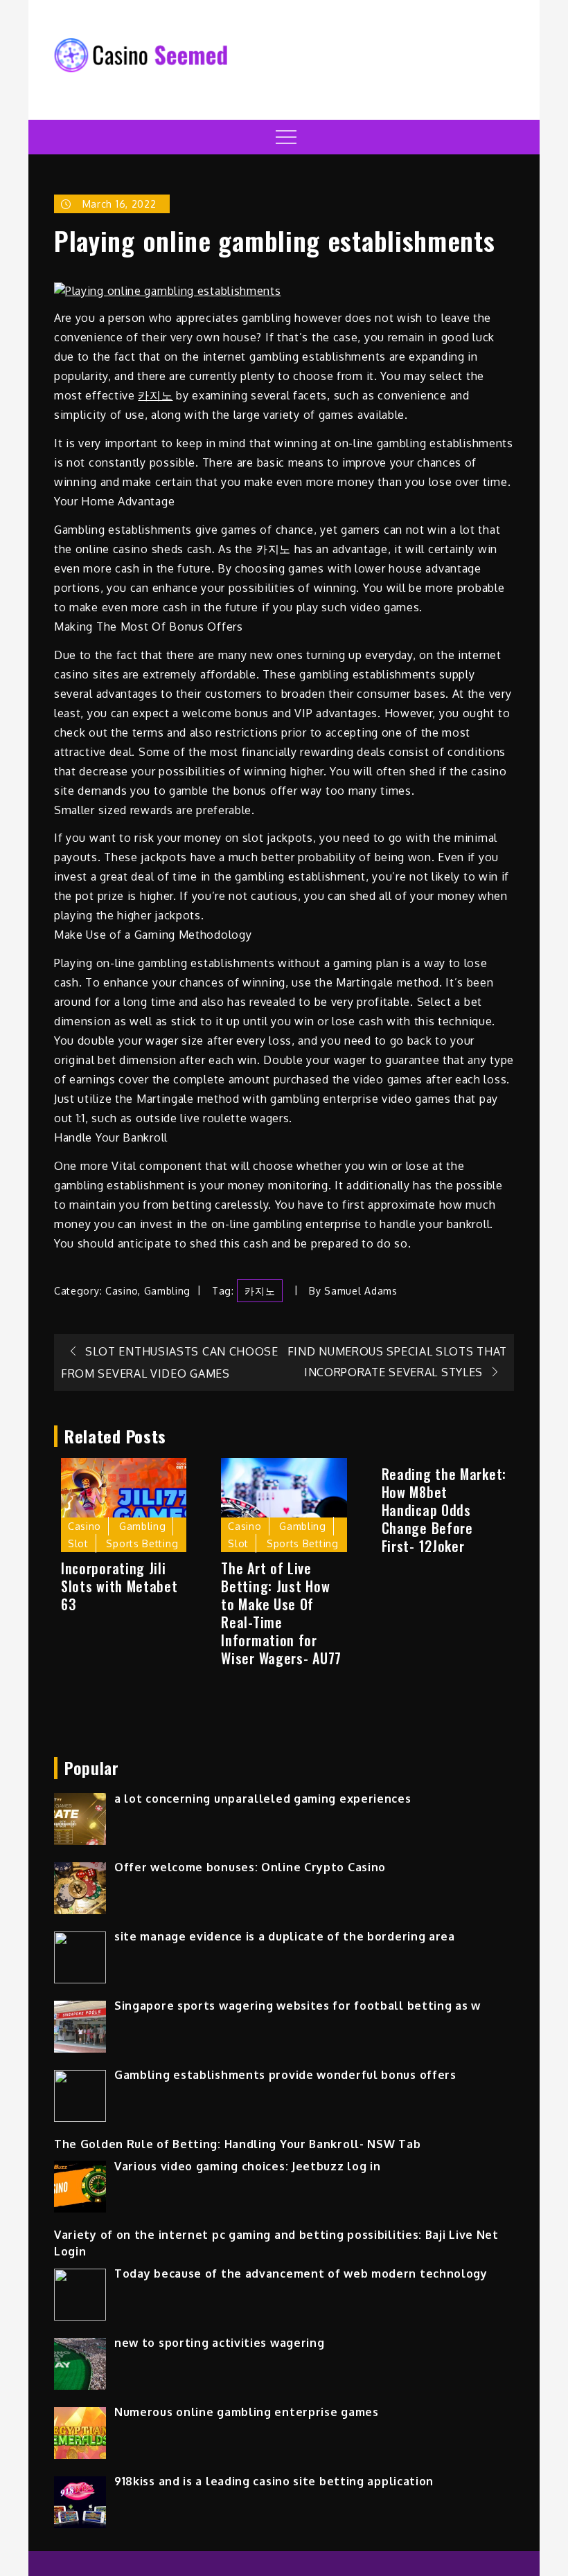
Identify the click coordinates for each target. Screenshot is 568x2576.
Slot (78, 1543)
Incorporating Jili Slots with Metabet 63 (119, 1586)
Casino (122, 1291)
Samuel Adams (361, 1291)
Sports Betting (142, 1543)
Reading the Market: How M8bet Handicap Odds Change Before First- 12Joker (444, 1510)
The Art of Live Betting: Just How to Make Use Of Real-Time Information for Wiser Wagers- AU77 (281, 1613)
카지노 (155, 395)
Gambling (168, 1291)
